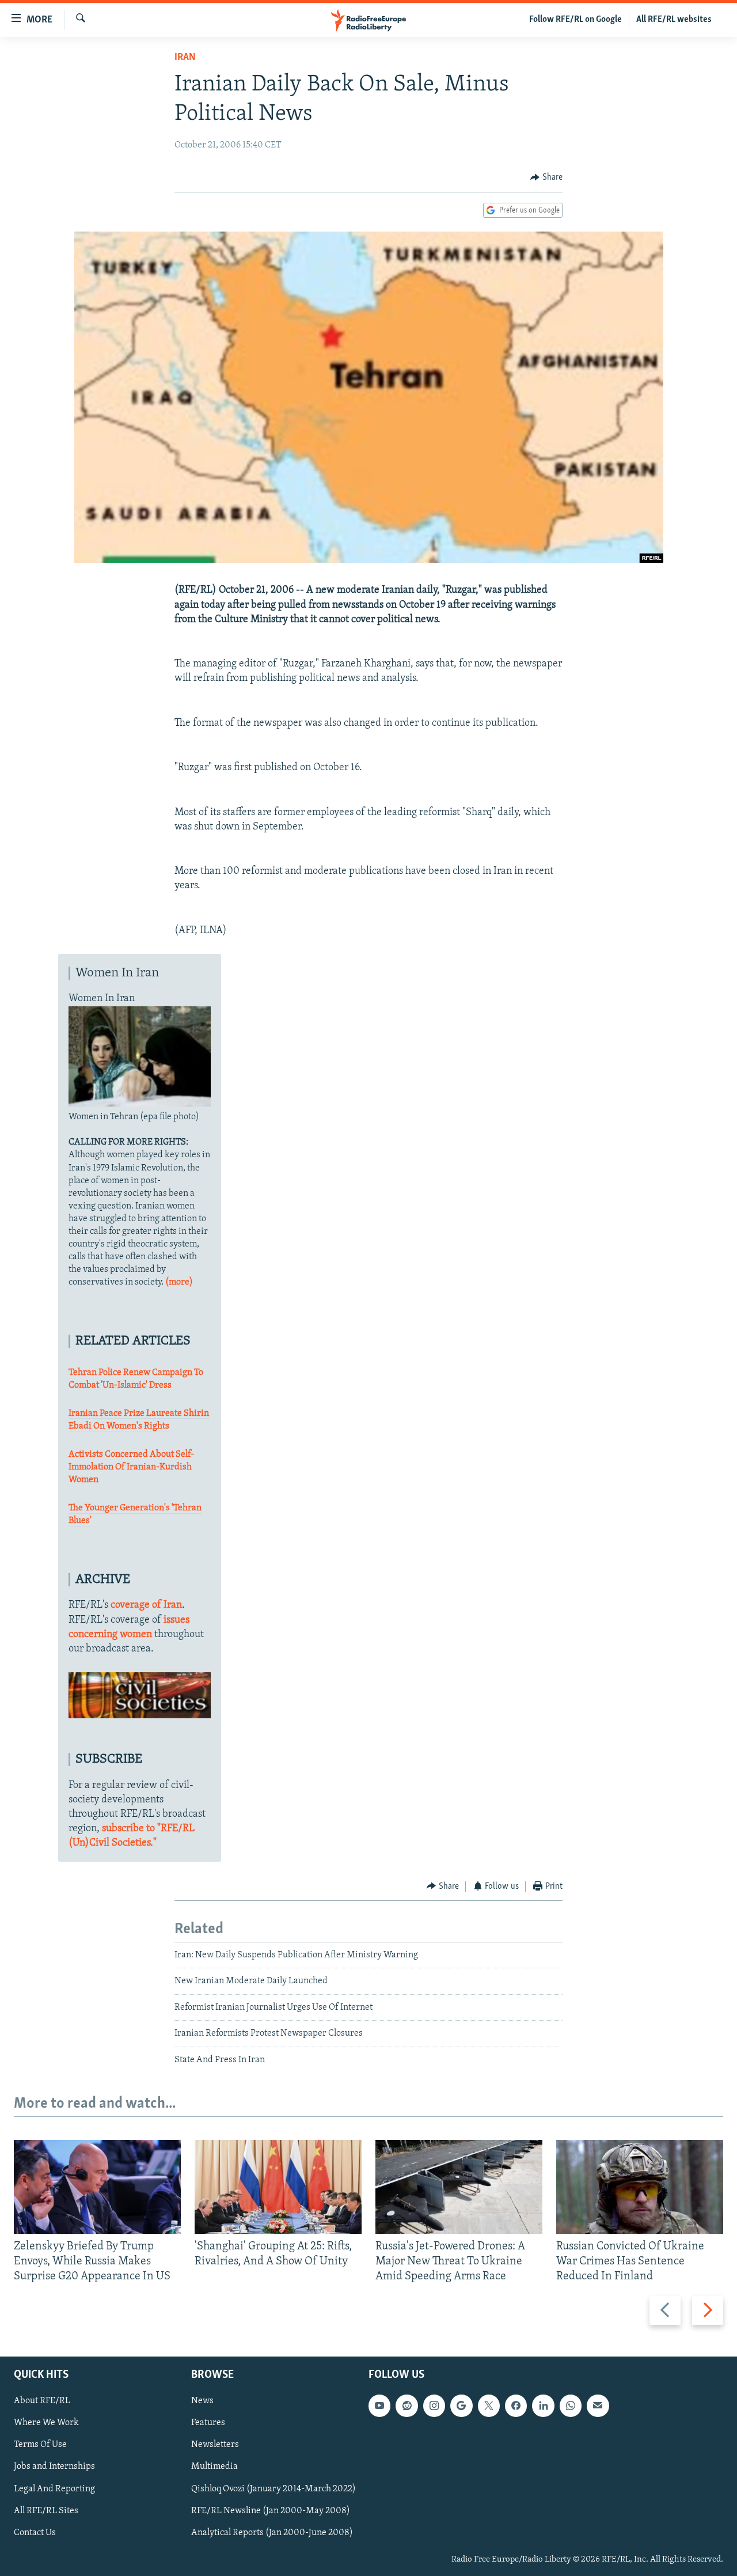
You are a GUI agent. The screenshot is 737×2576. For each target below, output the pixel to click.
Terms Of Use (40, 2445)
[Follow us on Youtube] (379, 2405)
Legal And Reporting (54, 2488)
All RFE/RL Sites (46, 2510)
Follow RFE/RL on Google (575, 20)
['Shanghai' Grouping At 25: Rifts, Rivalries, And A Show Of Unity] (278, 2187)
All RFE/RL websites (674, 20)
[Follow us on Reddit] (407, 2405)
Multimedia (214, 2467)
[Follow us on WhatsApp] (571, 2405)
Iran (185, 58)
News (202, 2401)
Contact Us (35, 2532)
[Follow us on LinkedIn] (543, 2405)
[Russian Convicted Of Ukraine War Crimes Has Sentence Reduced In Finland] (640, 2187)
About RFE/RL (42, 2401)
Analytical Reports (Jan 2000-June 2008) (272, 2532)
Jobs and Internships (54, 2467)
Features (208, 2423)
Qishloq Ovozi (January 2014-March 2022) (273, 2488)
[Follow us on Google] (461, 2405)
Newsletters (215, 2445)
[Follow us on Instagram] (434, 2405)
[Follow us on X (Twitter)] (489, 2405)
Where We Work (46, 2423)
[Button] (546, 177)
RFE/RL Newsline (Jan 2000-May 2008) (271, 2510)
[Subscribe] (598, 2405)
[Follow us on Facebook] (516, 2405)
